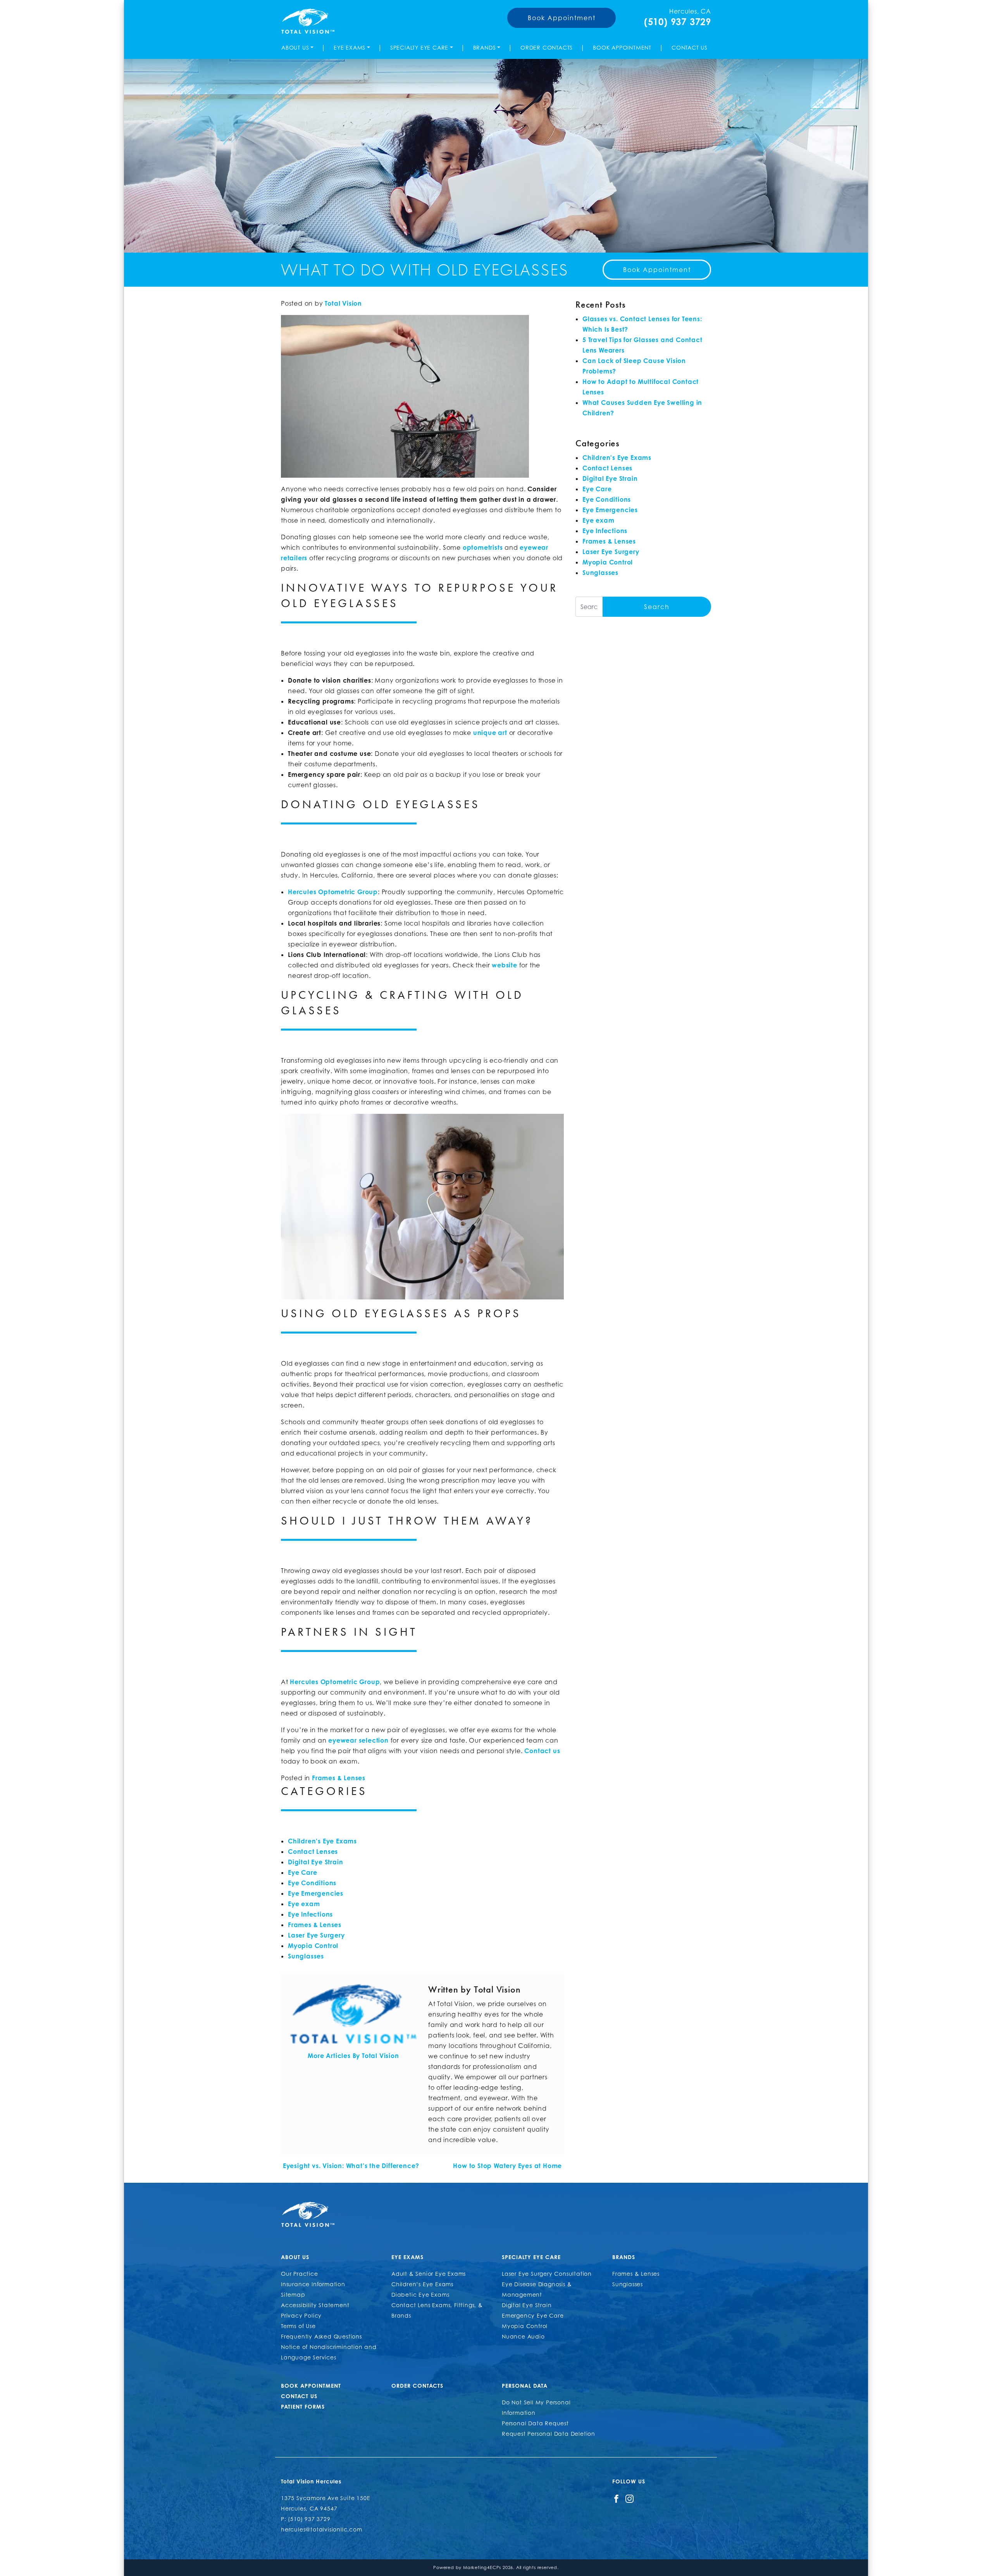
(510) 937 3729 (678, 22)
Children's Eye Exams (322, 1841)
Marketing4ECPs (482, 2567)
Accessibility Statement (315, 2305)
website (505, 965)
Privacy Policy (301, 2315)
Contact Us (690, 47)
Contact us (542, 1751)
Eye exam (304, 1904)
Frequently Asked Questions (321, 2336)
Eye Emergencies (316, 1893)
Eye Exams (350, 47)
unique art (490, 733)
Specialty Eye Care (419, 47)
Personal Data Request (535, 2423)
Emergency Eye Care (533, 2315)
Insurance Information (313, 2284)
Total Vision (343, 303)
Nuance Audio (523, 2336)
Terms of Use (298, 2326)
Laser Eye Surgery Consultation (547, 2274)
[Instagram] (629, 2498)
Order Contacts (547, 47)
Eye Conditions (312, 1883)
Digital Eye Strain (315, 1862)
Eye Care (302, 1872)
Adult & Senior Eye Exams (429, 2274)
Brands (485, 47)
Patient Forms (303, 2407)
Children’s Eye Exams (422, 2284)
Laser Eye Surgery (316, 1935)
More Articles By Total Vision (353, 2056)
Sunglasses (306, 1956)
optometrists (483, 547)
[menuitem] (299, 47)
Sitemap (293, 2295)
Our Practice (300, 2274)
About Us (295, 47)
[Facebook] (616, 2498)
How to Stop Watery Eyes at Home (508, 2166)
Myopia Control (313, 1946)
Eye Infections (310, 1914)
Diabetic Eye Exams (420, 2295)
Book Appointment (562, 18)
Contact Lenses (313, 1852)
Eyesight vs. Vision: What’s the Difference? (350, 2166)
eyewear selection (358, 1740)
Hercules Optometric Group (335, 1682)
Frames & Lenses (339, 1778)
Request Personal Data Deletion (549, 2434)
